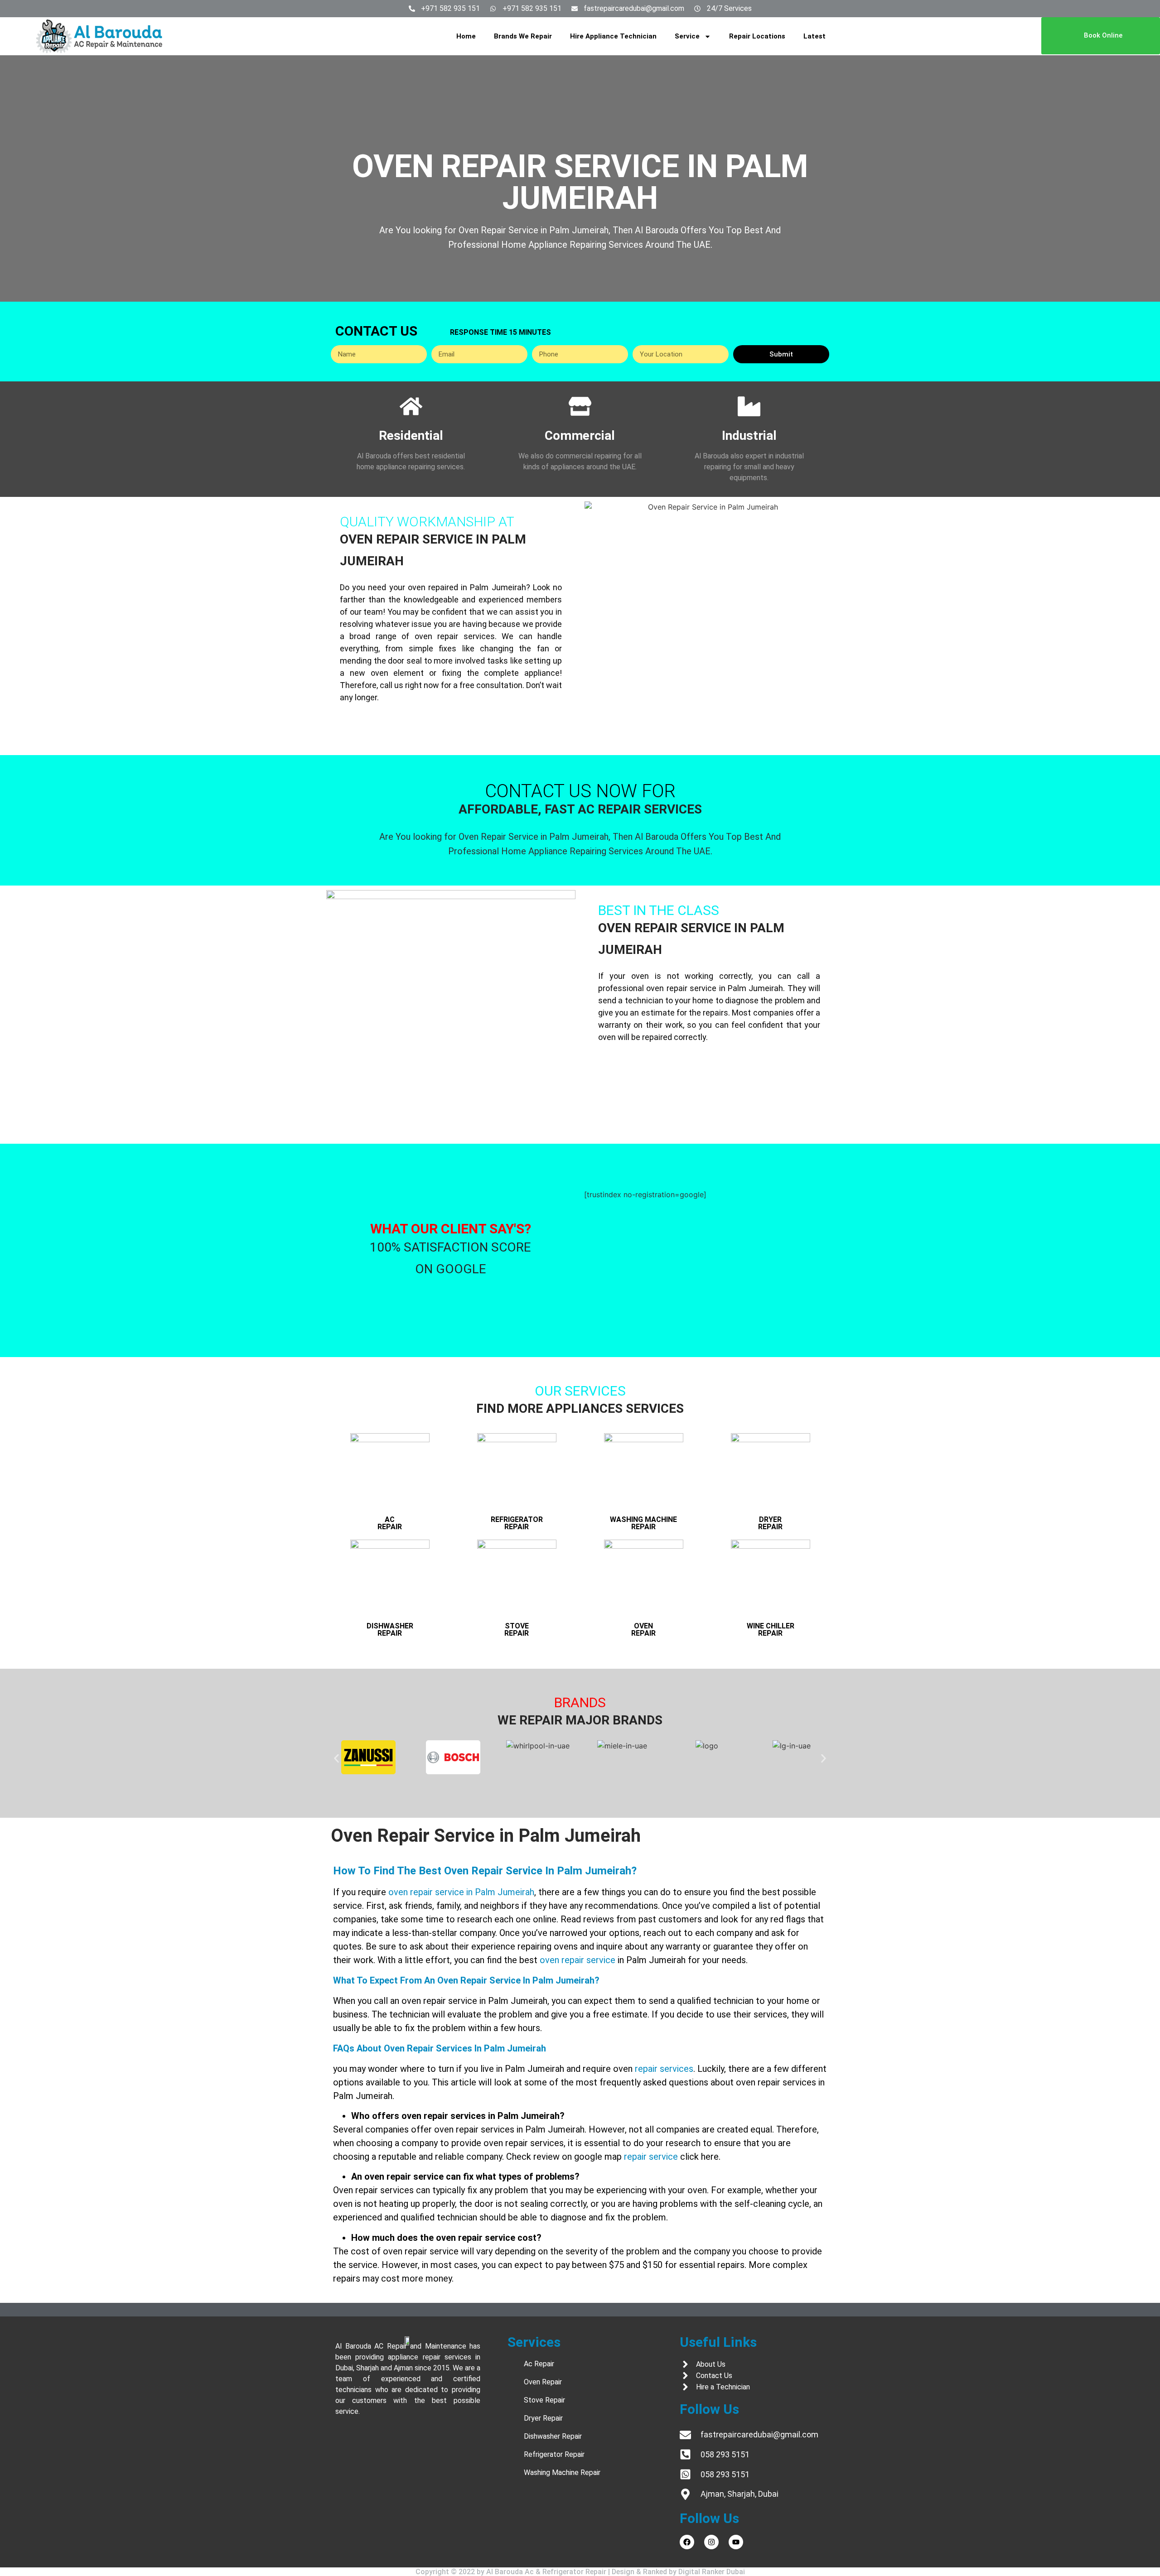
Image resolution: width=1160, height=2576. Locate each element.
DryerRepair (770, 1523)
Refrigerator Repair (517, 1523)
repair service (651, 2157)
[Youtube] (736, 2542)
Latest (814, 36)
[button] (336, 1759)
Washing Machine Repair (643, 1523)
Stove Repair (517, 1630)
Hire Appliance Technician (613, 36)
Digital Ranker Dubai (712, 2572)
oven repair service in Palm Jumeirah (461, 1892)
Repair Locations (757, 36)
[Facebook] (687, 2542)
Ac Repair (390, 1523)
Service (687, 36)
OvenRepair (643, 1630)
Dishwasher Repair (390, 1630)
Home (466, 36)
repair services (664, 2069)
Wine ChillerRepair (771, 1630)
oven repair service (578, 1960)
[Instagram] (711, 2542)
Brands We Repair (523, 36)
